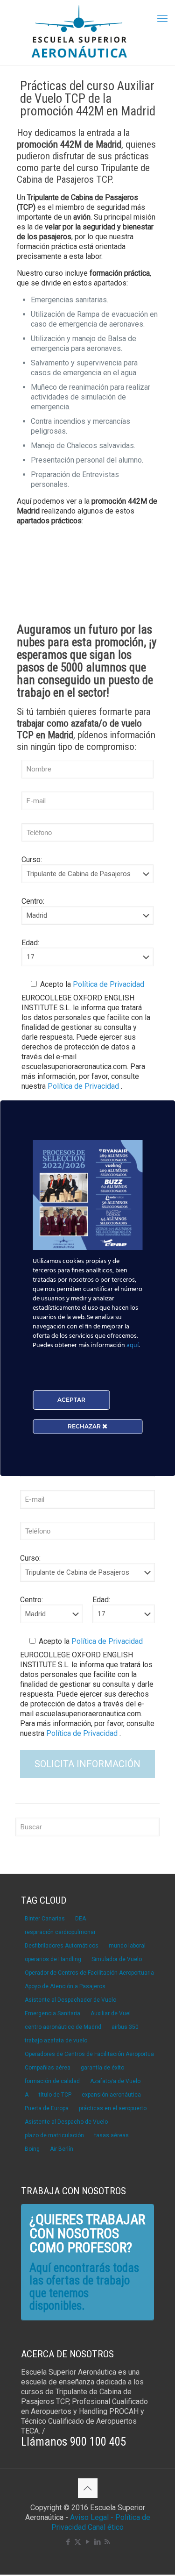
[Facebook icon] (68, 2542)
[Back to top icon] (88, 2488)
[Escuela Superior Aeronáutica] (87, 33)
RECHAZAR (85, 1426)
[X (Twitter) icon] (78, 2542)
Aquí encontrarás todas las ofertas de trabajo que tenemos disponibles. (84, 2287)
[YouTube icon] (87, 2542)
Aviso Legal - (92, 2517)
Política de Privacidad (108, 984)
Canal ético (106, 2527)
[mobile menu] (162, 19)
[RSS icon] (107, 2542)
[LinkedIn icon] (97, 2542)
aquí (133, 1345)
